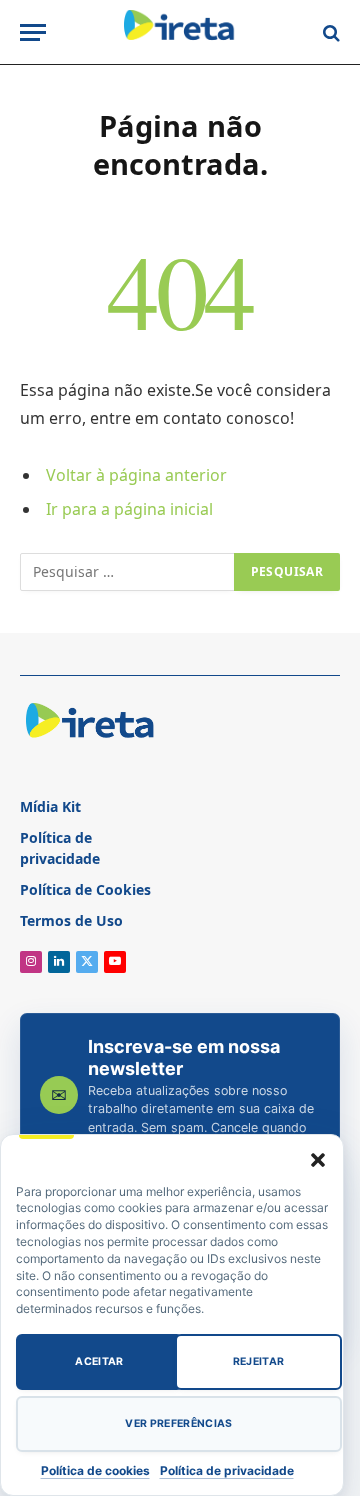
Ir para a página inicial (129, 509)
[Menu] (33, 32)
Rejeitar (259, 1361)
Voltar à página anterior (136, 475)
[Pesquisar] (329, 32)
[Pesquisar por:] (128, 572)
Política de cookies (95, 1470)
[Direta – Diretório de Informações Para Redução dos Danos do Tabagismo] (180, 32)
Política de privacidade (227, 1470)
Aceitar (99, 1361)
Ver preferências (178, 1423)
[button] (318, 1160)
